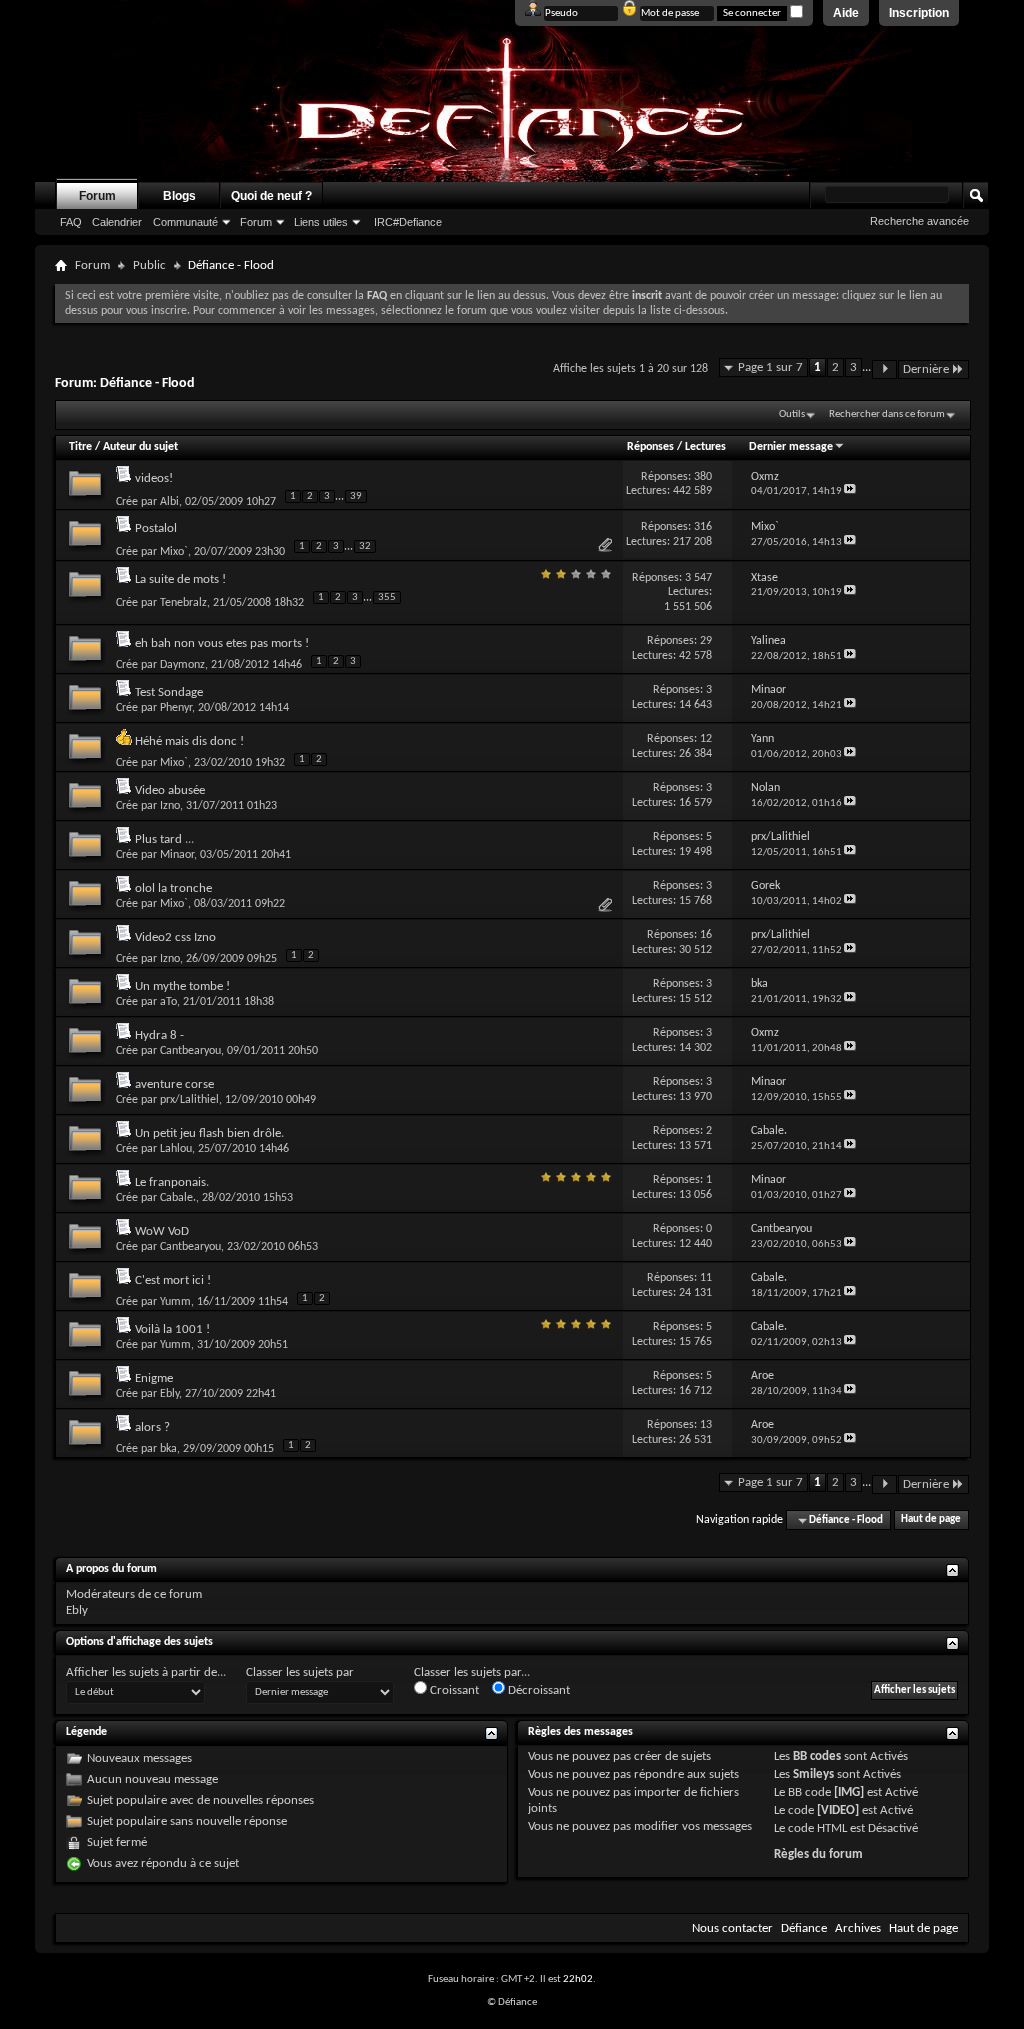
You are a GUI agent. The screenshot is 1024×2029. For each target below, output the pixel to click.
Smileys (813, 1774)
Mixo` (174, 552)
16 (706, 935)
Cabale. (178, 1198)
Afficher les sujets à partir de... (146, 1672)
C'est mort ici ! (173, 1280)
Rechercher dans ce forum (887, 414)
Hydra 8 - (159, 1035)
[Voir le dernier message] (850, 491)
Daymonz (182, 665)
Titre (82, 447)
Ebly (169, 1394)
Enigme (154, 1378)
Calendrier (117, 222)
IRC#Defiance (408, 222)
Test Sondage (169, 692)
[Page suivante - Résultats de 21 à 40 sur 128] (884, 369)
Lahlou (176, 1149)
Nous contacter (732, 1928)
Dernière (926, 369)
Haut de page (931, 1520)
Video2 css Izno (175, 937)
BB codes (817, 1756)
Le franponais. (172, 1182)
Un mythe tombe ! (182, 986)
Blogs (179, 196)
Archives (858, 1928)
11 (706, 1278)
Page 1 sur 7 (770, 367)
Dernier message (791, 447)
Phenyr (176, 708)
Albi (169, 502)
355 (387, 597)
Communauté (185, 222)
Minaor (177, 855)
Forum (97, 196)
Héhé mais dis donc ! (189, 741)
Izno (170, 806)
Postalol (156, 528)
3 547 (698, 578)
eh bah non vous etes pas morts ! (222, 643)
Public (149, 265)
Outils (792, 414)
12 (706, 739)
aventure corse (174, 1084)
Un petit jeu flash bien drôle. (209, 1133)
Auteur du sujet (140, 447)
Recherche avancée (919, 221)
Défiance (804, 1928)
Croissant (453, 1690)
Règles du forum (818, 1854)
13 (706, 1425)
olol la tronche (173, 888)
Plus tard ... (164, 839)
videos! (154, 478)
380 (703, 477)
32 (365, 546)
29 (706, 641)
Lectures (705, 447)
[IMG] (849, 1792)
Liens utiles (321, 222)
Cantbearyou (190, 1051)
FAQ (71, 222)
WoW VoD (162, 1231)
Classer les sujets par (300, 1672)
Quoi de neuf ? (271, 196)
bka (168, 1449)
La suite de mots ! (180, 579)
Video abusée (170, 790)
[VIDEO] (838, 1810)
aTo (168, 1002)
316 (703, 527)
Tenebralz (183, 603)
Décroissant (537, 1690)
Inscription (919, 13)
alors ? (152, 1427)
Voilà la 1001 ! (172, 1329)
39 (356, 496)
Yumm (175, 1302)
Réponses (650, 447)
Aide (846, 13)
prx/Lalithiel (189, 1100)
